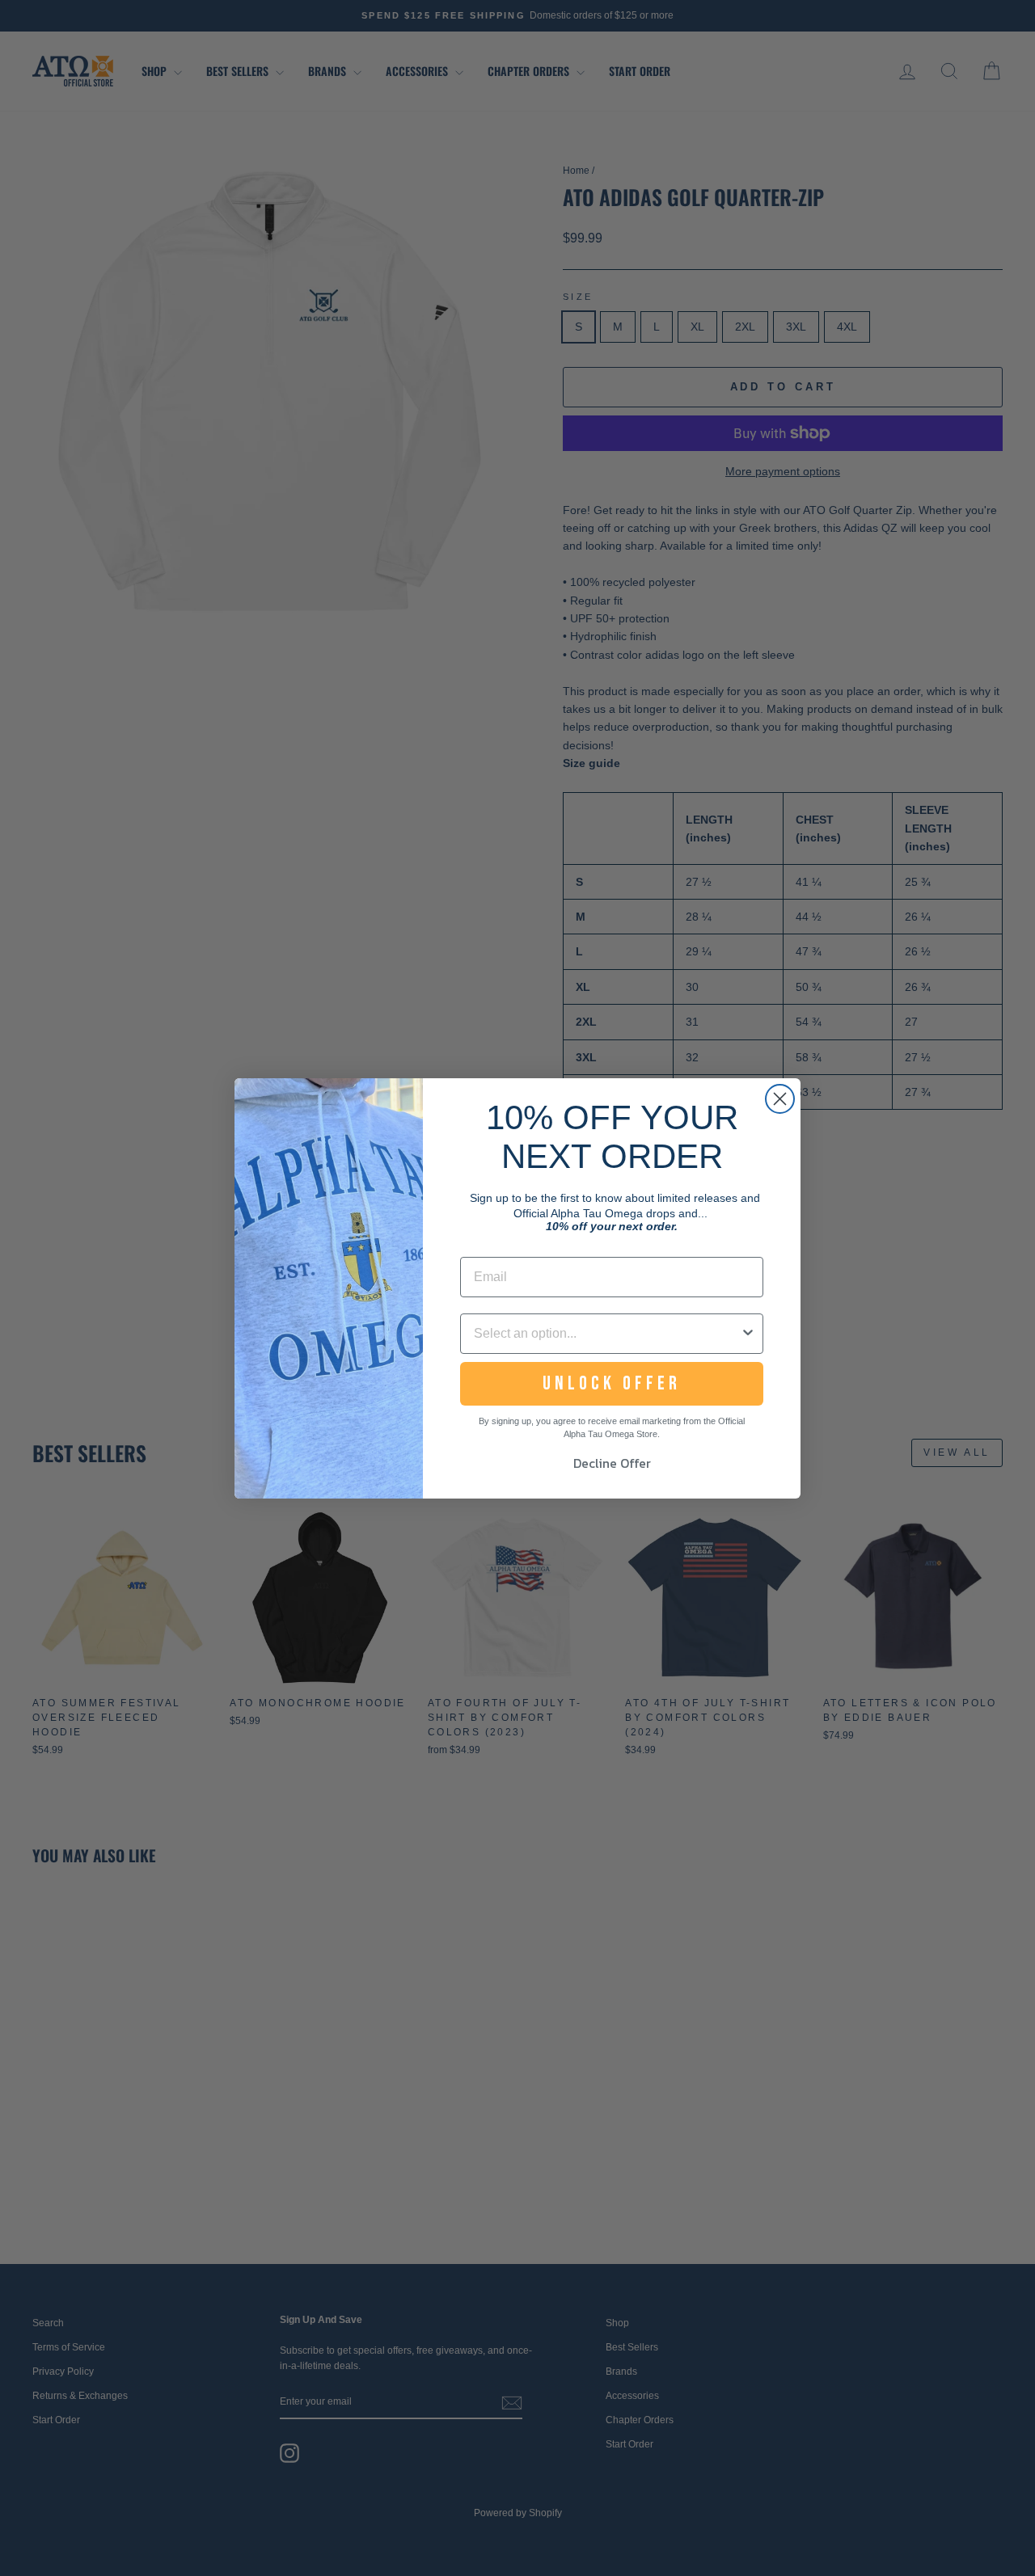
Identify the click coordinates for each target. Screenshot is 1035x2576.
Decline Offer (612, 1463)
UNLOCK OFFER (612, 1383)
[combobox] (607, 1334)
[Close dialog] (780, 1099)
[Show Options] (748, 1334)
